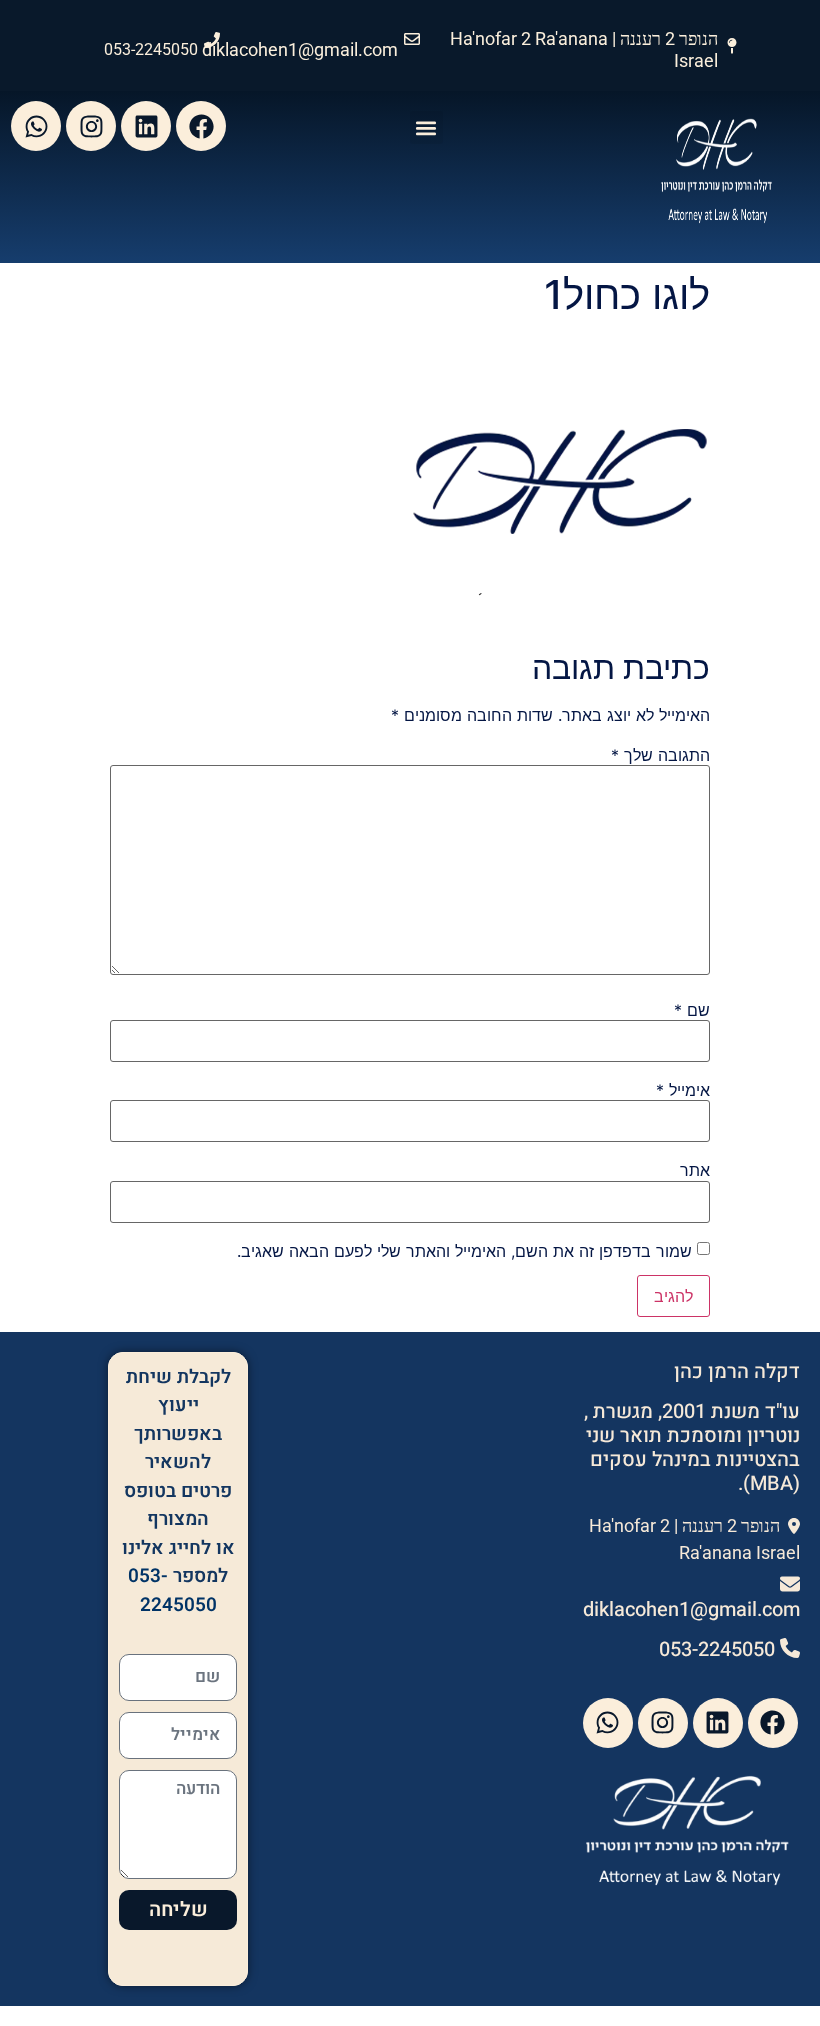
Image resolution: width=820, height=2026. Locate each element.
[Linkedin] (146, 126)
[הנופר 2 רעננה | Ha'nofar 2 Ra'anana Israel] (732, 46)
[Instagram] (91, 126)
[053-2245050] (212, 40)
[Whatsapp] (36, 126)
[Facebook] (201, 126)
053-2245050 (151, 49)
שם (692, 1010)
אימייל (683, 1090)
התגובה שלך (660, 755)
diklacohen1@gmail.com (300, 49)
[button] (426, 127)
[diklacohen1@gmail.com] (412, 39)
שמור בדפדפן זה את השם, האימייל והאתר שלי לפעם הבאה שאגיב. (464, 1251)
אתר (695, 1170)
